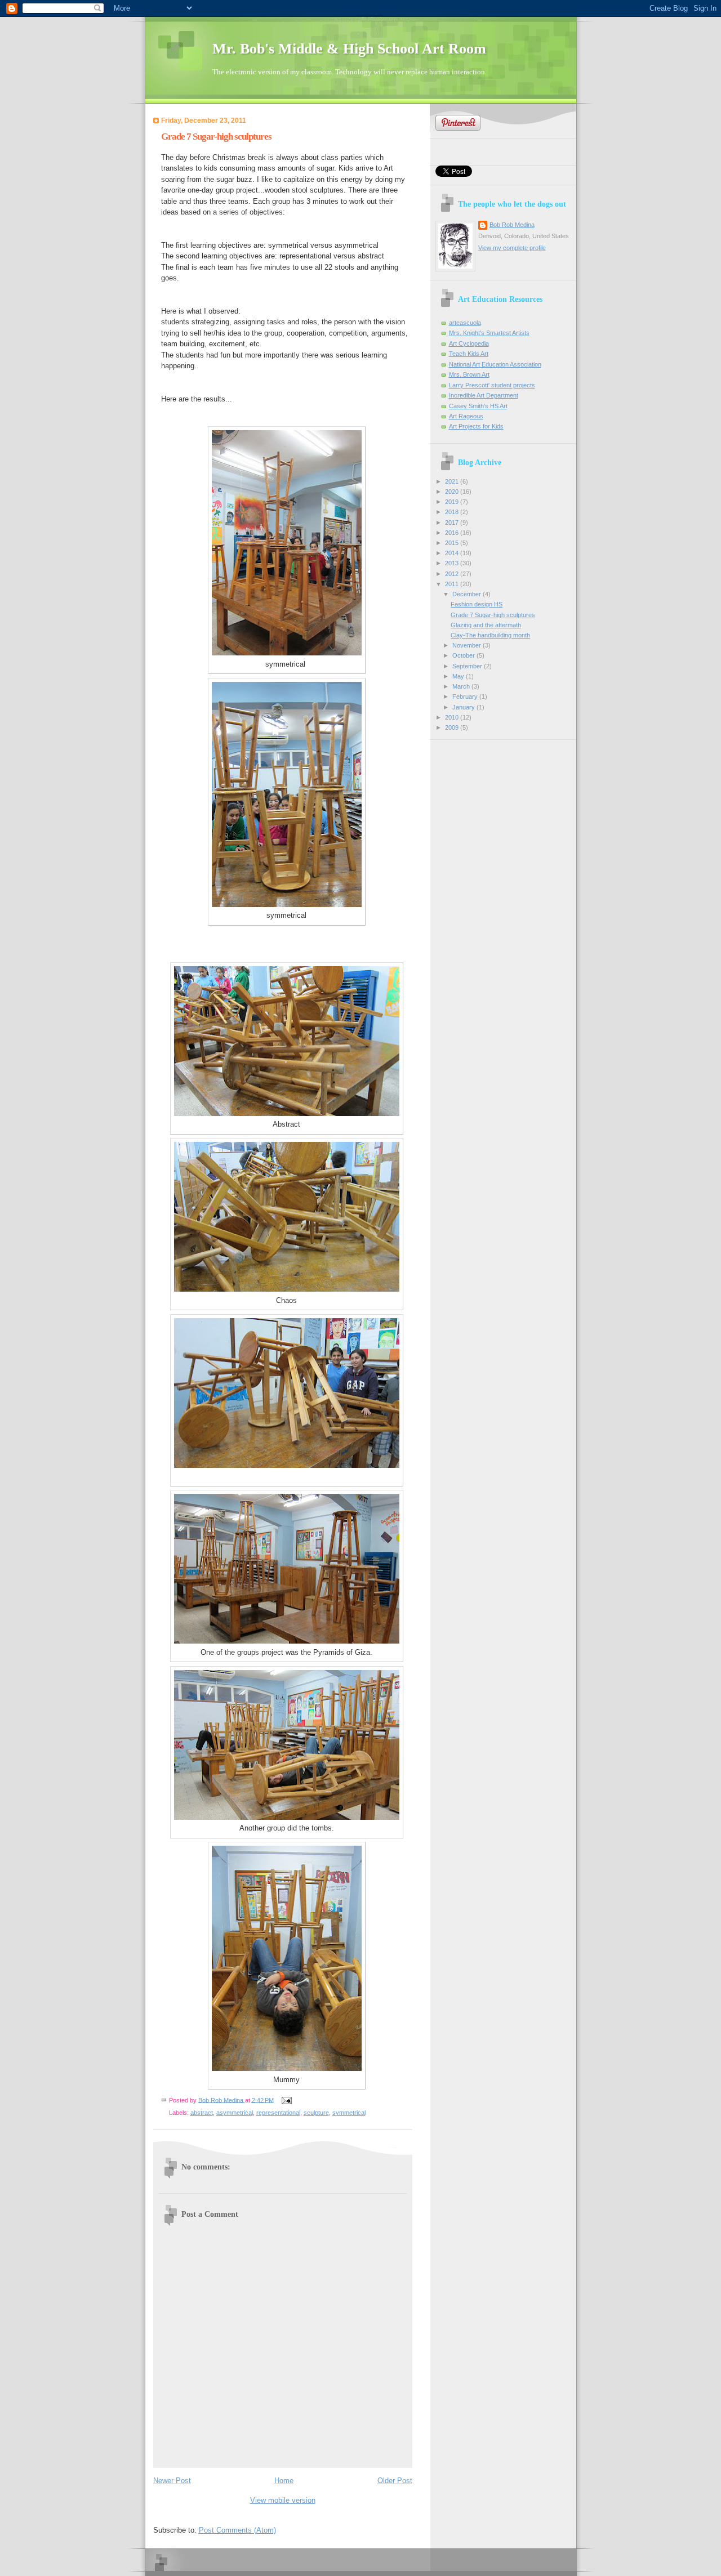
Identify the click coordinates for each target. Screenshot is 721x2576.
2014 (453, 553)
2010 (453, 717)
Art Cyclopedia (469, 343)
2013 (453, 563)
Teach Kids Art (469, 354)
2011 (453, 584)
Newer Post (172, 2481)
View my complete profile (512, 248)
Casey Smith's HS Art (478, 406)
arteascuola (465, 323)
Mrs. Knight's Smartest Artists (489, 333)
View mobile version (283, 2500)
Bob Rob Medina (512, 225)
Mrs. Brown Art (469, 374)
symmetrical (349, 2113)
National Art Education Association (495, 364)
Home (284, 2481)
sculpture (316, 2113)
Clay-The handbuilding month (490, 635)
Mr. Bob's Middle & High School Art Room (349, 49)
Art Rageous (466, 416)
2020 (453, 492)
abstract (202, 2113)
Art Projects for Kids (476, 426)
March (462, 686)
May (459, 676)
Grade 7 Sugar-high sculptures (493, 615)
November (468, 645)
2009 (453, 727)
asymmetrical (235, 2113)
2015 (453, 543)
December (468, 594)
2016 (453, 533)
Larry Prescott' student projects (492, 385)
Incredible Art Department (484, 395)
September (468, 666)
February (466, 697)
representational (278, 2113)
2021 (453, 481)
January (464, 707)
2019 (453, 502)
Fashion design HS (477, 604)
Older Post (395, 2481)
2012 (453, 574)
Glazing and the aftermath (486, 625)
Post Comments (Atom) (237, 2530)
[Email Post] (286, 2100)
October (464, 655)
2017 (453, 523)
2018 (453, 512)
